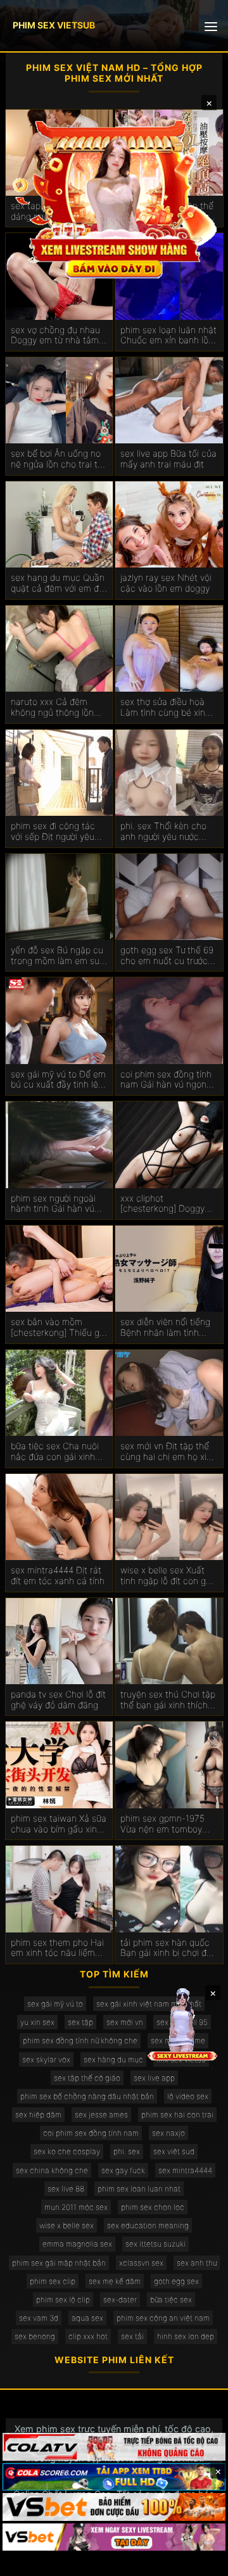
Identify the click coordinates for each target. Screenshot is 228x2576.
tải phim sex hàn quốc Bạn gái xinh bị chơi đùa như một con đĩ (168, 1948)
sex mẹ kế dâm (115, 2281)
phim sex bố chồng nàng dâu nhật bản (87, 2096)
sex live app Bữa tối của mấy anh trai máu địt (168, 459)
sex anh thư (197, 2263)
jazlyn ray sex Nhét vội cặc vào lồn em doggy (166, 583)
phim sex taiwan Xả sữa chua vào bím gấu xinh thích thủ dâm (59, 1824)
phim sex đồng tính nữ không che (80, 2040)
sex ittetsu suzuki (155, 2244)
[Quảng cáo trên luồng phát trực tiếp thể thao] (114, 2537)
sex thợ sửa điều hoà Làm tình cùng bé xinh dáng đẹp (165, 707)
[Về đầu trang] (200, 2561)
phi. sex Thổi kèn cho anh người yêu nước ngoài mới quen (163, 832)
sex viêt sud (174, 2151)
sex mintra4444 (185, 2170)
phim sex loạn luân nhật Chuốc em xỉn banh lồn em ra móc (168, 336)
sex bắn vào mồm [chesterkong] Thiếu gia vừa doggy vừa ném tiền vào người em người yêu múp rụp (59, 1328)
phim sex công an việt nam (163, 2318)
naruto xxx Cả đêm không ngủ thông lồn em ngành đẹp (52, 707)
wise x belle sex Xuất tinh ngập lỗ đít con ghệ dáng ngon (168, 1576)
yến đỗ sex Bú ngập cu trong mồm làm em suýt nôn (59, 956)
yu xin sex (37, 2022)
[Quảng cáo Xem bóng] (114, 2447)
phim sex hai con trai (177, 2115)
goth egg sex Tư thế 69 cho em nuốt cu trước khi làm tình (167, 956)
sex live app (154, 2078)
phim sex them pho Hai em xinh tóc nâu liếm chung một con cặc (57, 1948)
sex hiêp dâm (38, 2115)
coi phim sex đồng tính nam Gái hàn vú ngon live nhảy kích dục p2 (166, 1080)
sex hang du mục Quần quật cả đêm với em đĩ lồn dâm (58, 583)
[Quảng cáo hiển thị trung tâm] (114, 198)
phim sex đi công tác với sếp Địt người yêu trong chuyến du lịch (53, 832)
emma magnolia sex (77, 2244)
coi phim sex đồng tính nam (91, 2133)
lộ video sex (188, 2096)
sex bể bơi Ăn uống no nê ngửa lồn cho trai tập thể (59, 459)
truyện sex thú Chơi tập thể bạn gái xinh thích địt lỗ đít (168, 1700)
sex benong (35, 2336)
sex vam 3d (39, 2318)
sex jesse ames (101, 2115)
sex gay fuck (123, 2170)
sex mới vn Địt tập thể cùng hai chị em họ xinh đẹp (168, 1452)
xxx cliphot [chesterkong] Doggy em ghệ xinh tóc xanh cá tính (164, 1204)
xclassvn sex (141, 2263)
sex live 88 (66, 2189)
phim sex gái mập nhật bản (59, 2263)
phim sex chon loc (153, 2207)
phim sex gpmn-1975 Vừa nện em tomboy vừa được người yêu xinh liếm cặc (169, 1824)
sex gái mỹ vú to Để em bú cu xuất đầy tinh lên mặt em (58, 1080)
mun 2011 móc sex (76, 2207)
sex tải (132, 2336)
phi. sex (127, 2151)
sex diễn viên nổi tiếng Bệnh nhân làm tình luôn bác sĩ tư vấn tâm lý (165, 1328)
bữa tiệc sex (171, 2300)
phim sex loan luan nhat (139, 2189)
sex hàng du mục (113, 2059)
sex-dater (120, 2300)
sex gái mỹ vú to (55, 2004)
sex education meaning (148, 2225)
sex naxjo (168, 2133)
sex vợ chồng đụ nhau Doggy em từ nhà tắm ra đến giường (55, 336)
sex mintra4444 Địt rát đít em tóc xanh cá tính (58, 1576)
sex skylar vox (46, 2059)
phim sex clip (53, 2281)
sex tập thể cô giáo (87, 2078)
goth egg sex (176, 2281)
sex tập (80, 2022)
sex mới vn (125, 2022)
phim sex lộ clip (63, 2300)
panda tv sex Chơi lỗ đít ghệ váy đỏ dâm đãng (58, 1700)
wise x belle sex (66, 2225)
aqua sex (87, 2318)
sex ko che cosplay (67, 2151)
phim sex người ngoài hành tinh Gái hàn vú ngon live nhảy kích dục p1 (58, 1204)
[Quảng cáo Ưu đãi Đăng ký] (114, 2477)
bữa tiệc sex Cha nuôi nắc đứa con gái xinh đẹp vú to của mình (55, 1452)
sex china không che (52, 2170)
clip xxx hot (88, 2336)
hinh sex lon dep (186, 2336)
